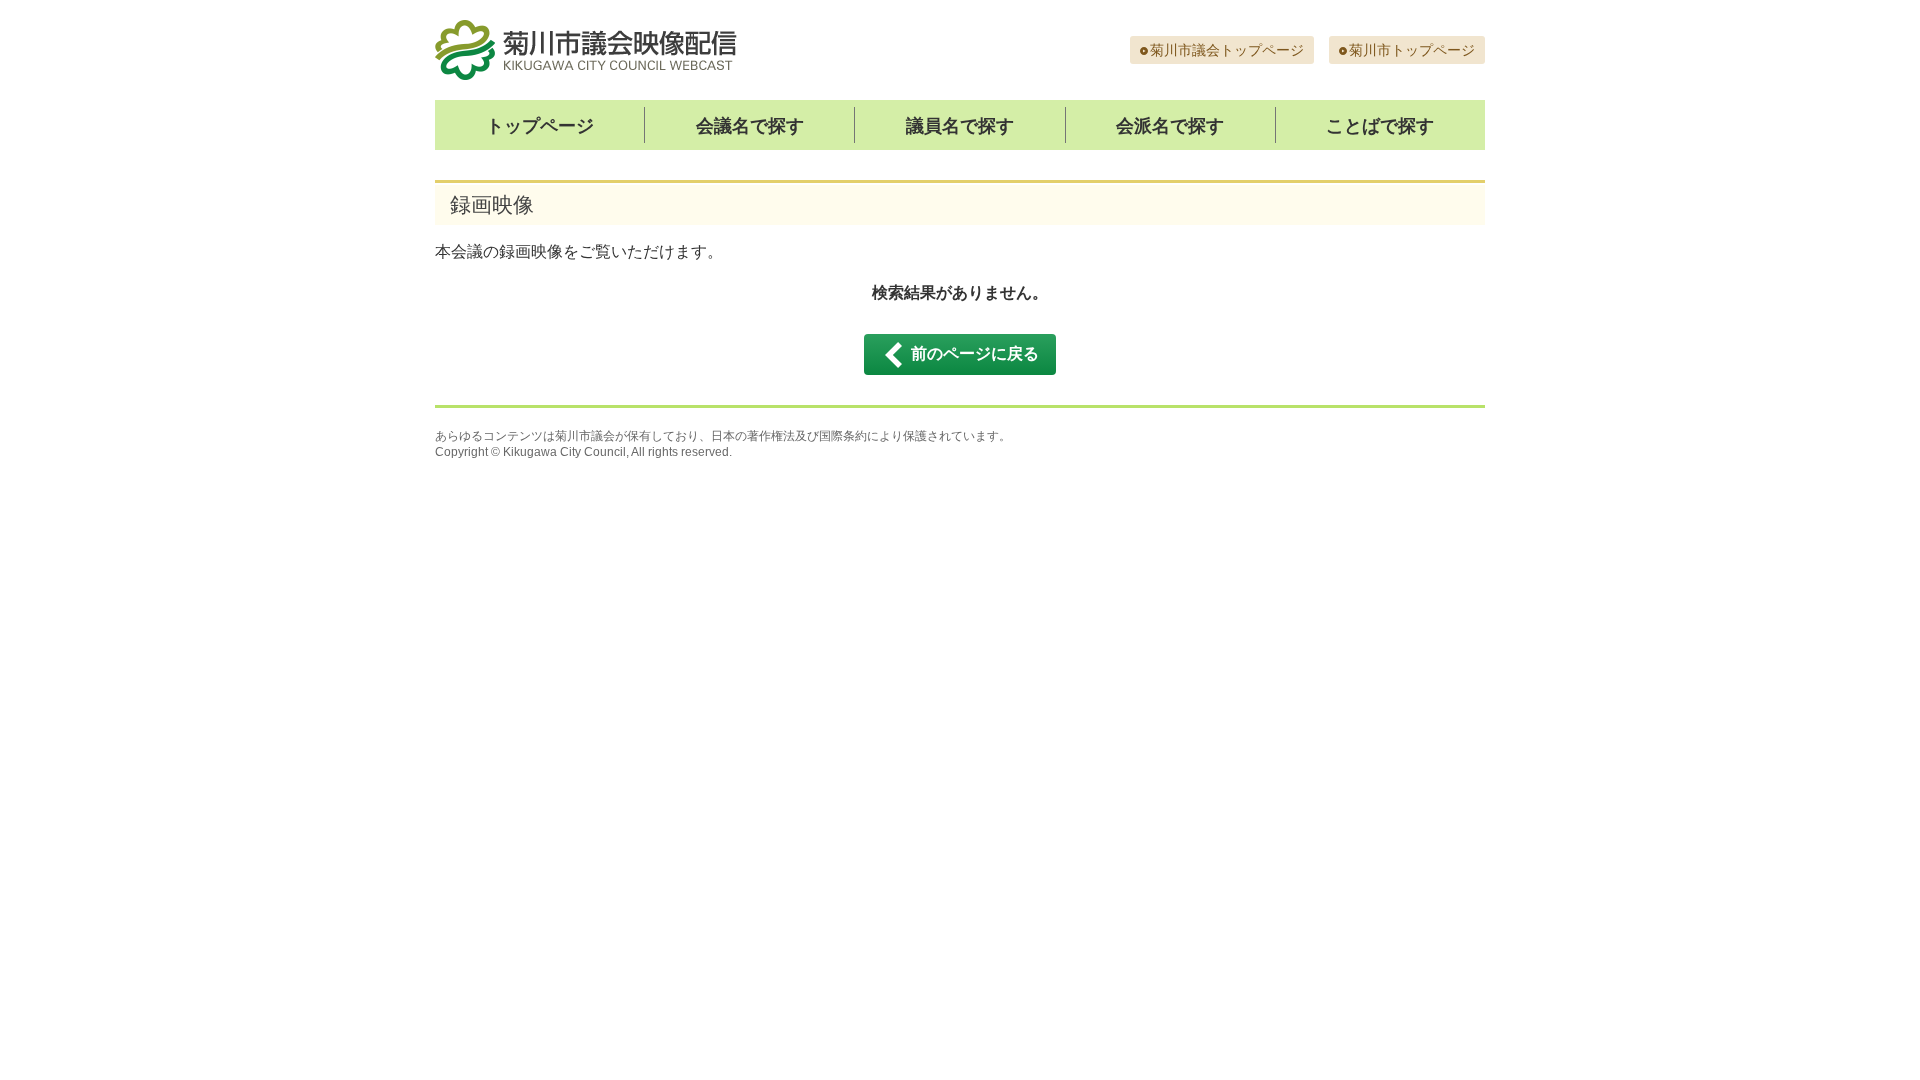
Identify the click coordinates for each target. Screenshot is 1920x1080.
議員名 (960, 126)
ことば (1380, 126)
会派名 (1170, 126)
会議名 (750, 126)
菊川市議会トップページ (1227, 50)
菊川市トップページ (1412, 50)
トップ (540, 126)
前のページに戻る (975, 353)
